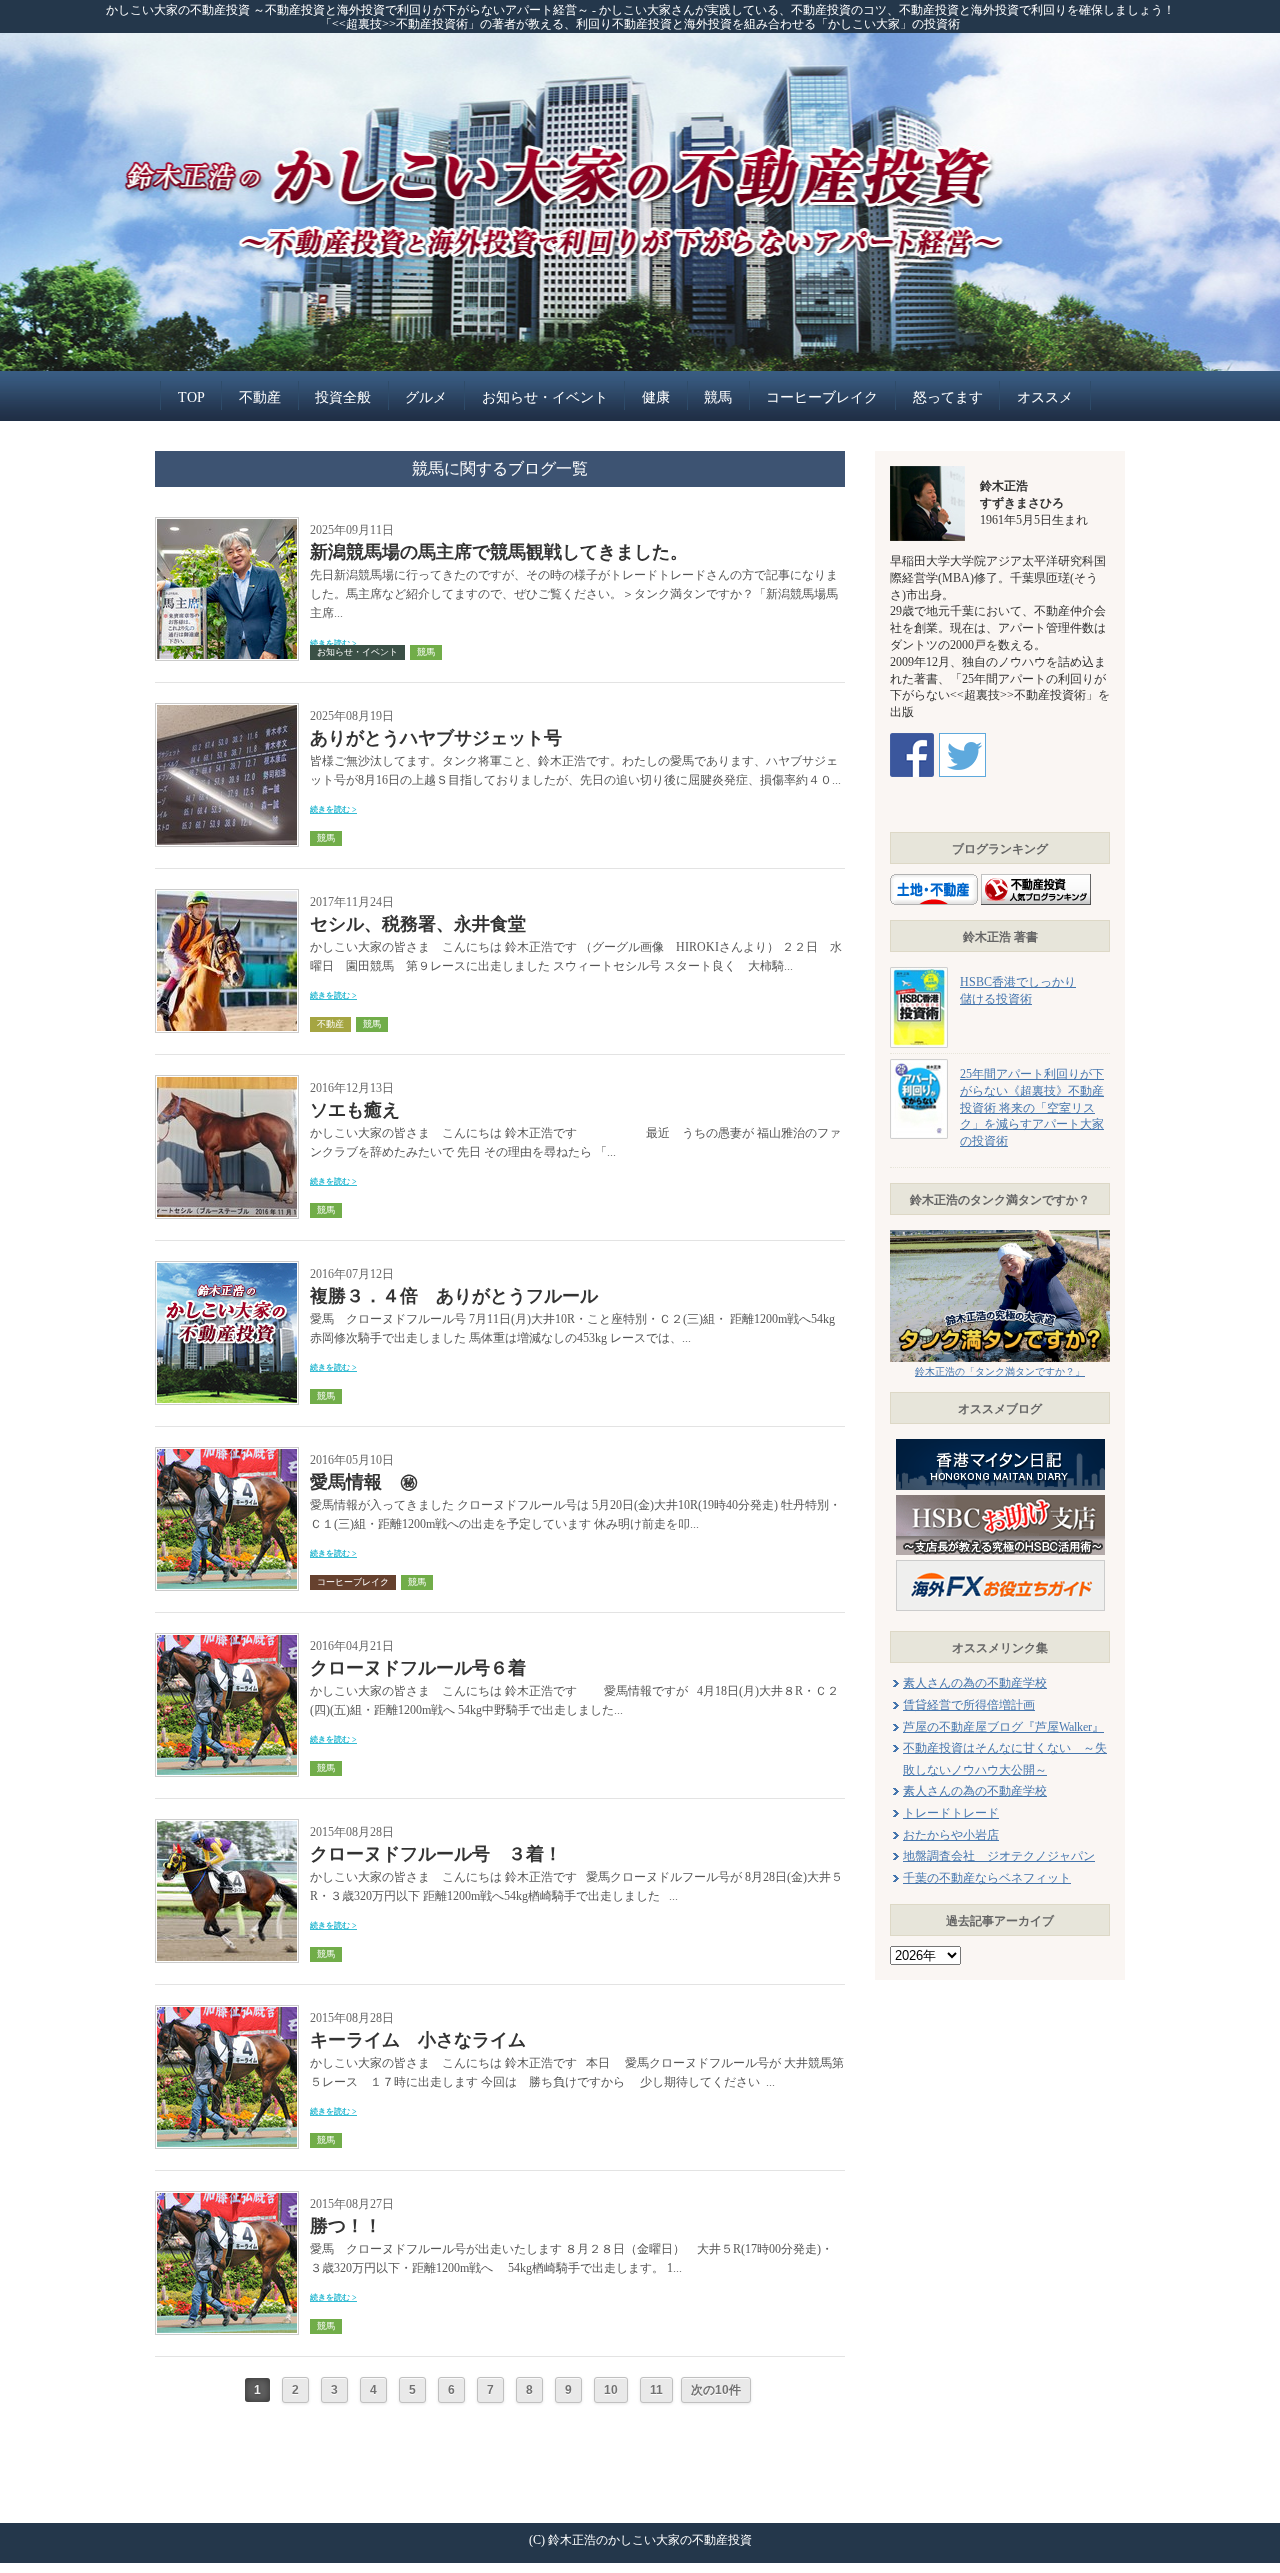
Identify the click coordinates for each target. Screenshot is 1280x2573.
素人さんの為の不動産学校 (975, 1683)
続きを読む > (333, 809)
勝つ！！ (346, 2226)
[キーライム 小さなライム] (227, 2011)
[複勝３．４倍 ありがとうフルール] (227, 1267)
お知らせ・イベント (545, 397)
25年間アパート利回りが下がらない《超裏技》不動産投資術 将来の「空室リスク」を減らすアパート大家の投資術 (1032, 1107)
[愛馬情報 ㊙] (227, 1453)
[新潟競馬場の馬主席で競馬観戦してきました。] (227, 523)
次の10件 (716, 2390)
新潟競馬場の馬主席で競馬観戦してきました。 (499, 552)
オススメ (1045, 397)
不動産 (260, 397)
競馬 (718, 397)
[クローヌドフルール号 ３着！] (227, 1825)
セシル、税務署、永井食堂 (418, 924)
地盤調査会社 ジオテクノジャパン (999, 1856)
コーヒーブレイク (822, 397)
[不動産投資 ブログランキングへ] (1036, 878)
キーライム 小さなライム (418, 2040)
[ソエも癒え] (227, 1081)
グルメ (426, 397)
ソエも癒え (355, 1110)
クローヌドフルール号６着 (418, 1668)
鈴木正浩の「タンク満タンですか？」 (1000, 1371)
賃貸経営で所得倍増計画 (969, 1705)
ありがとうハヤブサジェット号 (436, 738)
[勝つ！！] (227, 2197)
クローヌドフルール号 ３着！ (436, 1854)
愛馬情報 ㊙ (364, 1482)
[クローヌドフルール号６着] (227, 1639)
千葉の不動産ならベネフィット (987, 1878)
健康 (656, 397)
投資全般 (343, 397)
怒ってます (948, 397)
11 (656, 2390)
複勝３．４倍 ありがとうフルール (454, 1296)
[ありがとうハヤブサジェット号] (227, 709)
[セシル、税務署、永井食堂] (227, 895)
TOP (191, 397)
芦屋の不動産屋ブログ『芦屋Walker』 (1003, 1727)
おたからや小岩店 (951, 1835)
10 (611, 2390)
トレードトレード (951, 1813)
